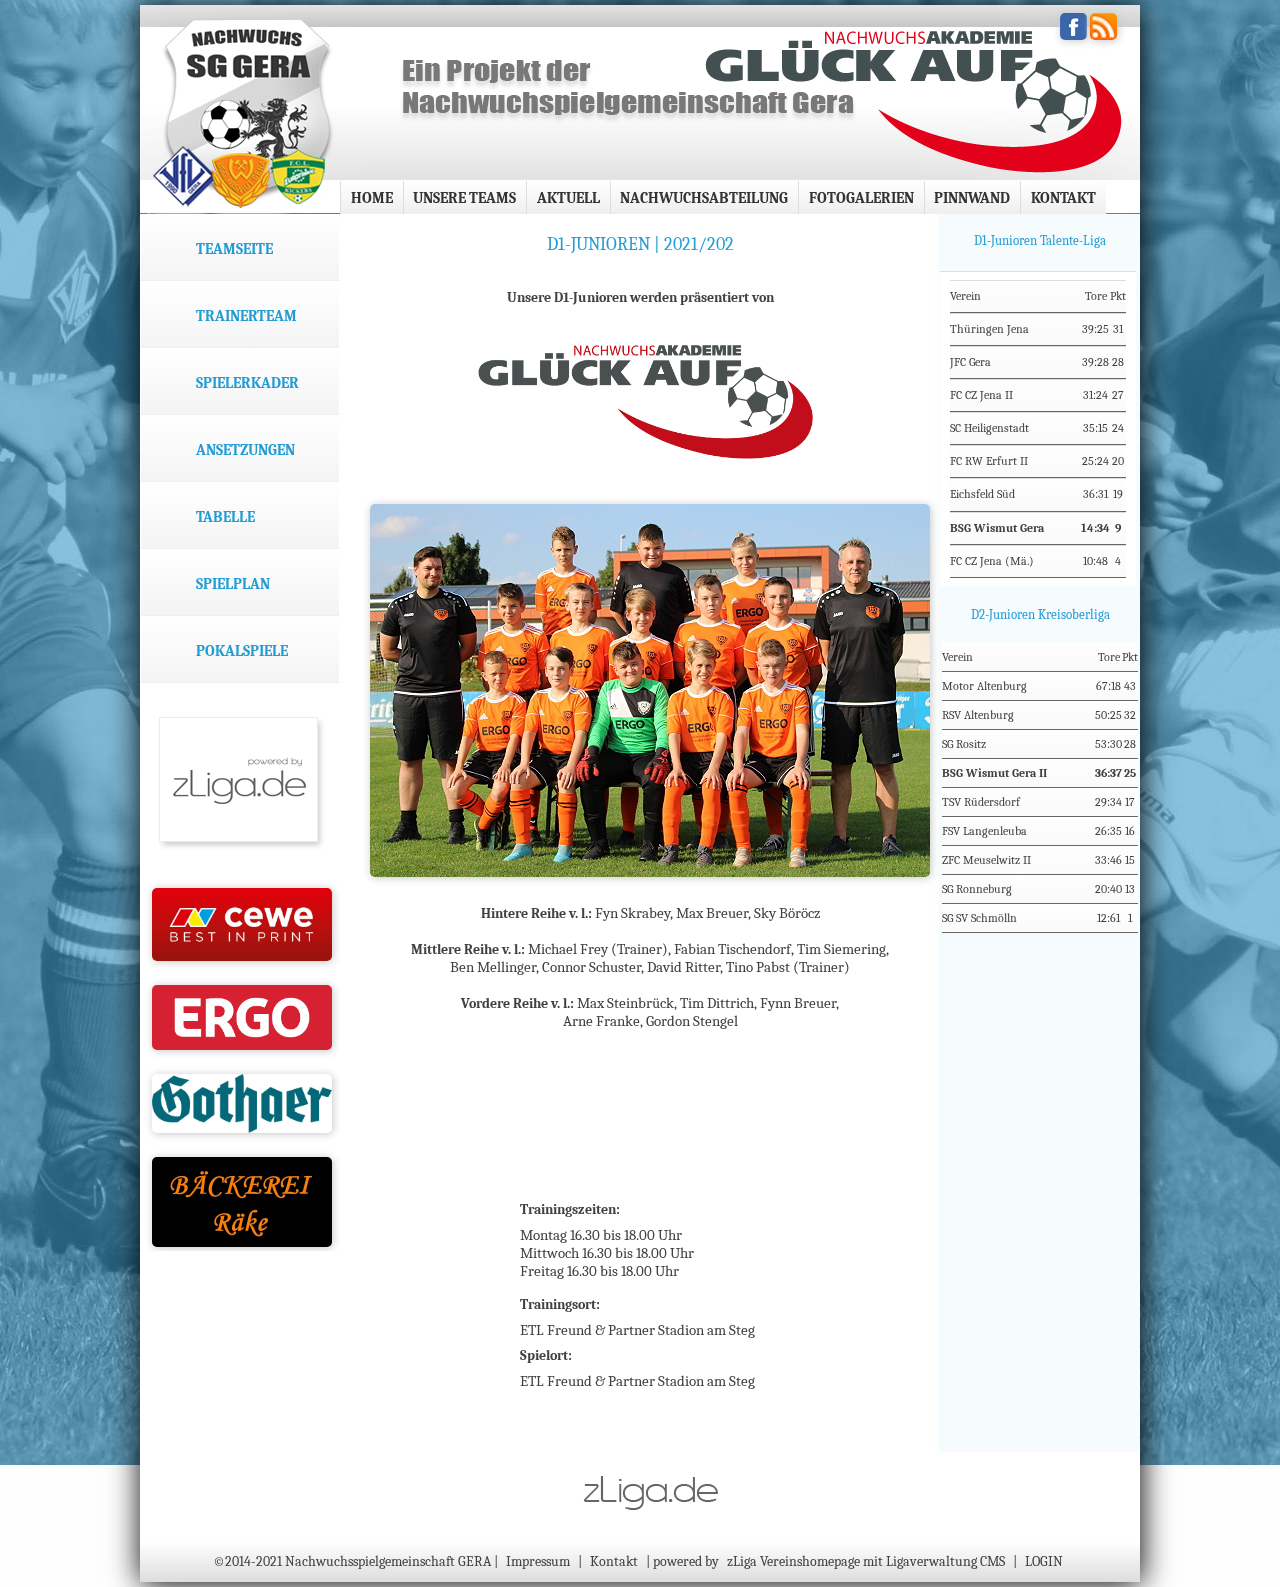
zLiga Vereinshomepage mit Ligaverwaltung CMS (866, 1561)
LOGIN (1044, 1561)
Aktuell (568, 198)
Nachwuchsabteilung (704, 198)
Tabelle (225, 517)
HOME (372, 198)
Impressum (538, 1561)
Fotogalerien (861, 198)
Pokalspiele (242, 651)
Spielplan (233, 584)
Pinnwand (972, 198)
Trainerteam (246, 316)
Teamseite (234, 249)
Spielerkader (247, 383)
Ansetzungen (245, 450)
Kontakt (1063, 198)
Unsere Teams (464, 198)
